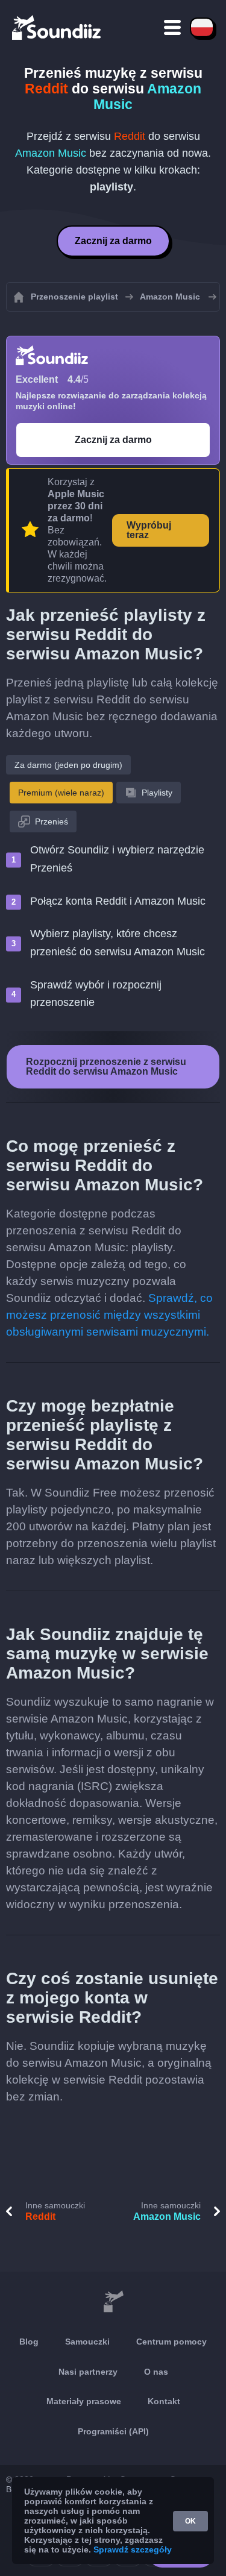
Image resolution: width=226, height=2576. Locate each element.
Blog (29, 2342)
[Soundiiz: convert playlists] (113, 2302)
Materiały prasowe (84, 2401)
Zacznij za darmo (113, 241)
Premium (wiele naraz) (61, 793)
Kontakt (164, 2401)
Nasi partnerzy (88, 2372)
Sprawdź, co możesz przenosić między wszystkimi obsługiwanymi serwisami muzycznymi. (109, 1315)
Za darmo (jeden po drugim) (68, 765)
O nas (156, 2372)
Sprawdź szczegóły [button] (133, 2549)
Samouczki (87, 2342)
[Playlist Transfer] (57, 27)
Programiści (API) (113, 2431)
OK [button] (190, 2521)
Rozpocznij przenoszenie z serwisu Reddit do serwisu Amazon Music (106, 1067)
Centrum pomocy (171, 2342)
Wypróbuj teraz (149, 530)
